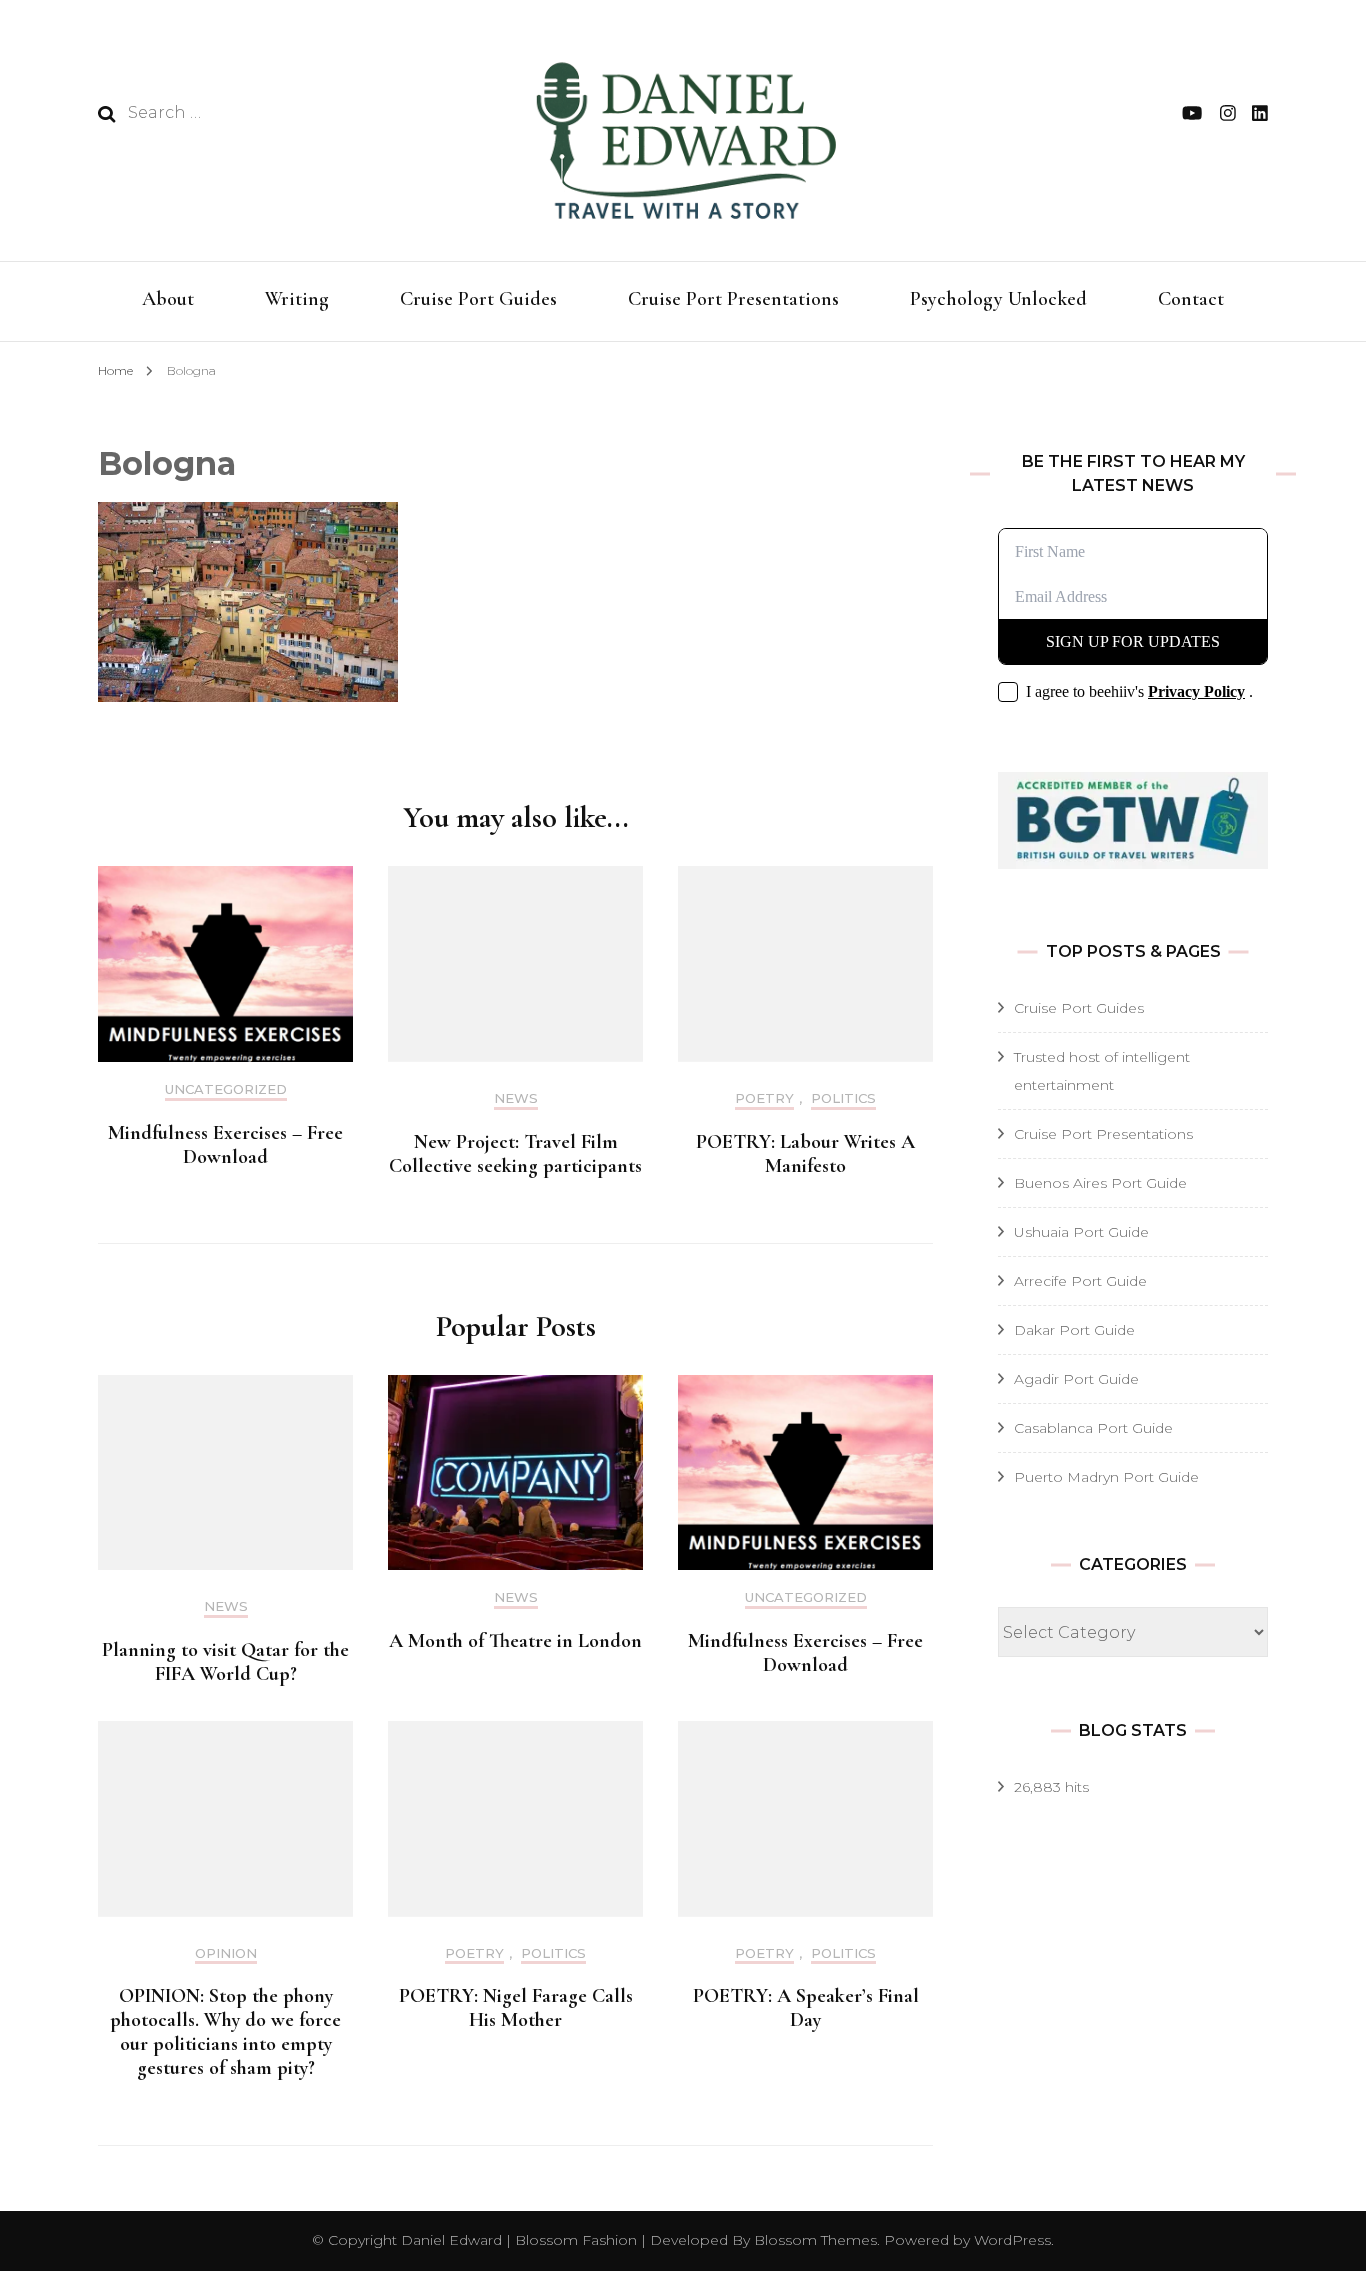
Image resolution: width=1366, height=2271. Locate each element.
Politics (843, 1098)
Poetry (764, 1098)
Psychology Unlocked (998, 299)
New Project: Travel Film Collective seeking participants (515, 1154)
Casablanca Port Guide (1093, 1428)
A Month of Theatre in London (515, 1641)
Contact (1191, 299)
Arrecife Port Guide (1080, 1281)
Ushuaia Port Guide (1081, 1232)
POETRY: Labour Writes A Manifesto (805, 1154)
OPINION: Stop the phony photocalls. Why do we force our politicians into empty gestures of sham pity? (225, 2032)
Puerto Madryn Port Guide (1106, 1477)
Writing (297, 299)
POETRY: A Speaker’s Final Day (806, 2008)
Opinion (226, 1953)
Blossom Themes (813, 2240)
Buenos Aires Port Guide (1100, 1183)
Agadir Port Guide (1076, 1379)
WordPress (1012, 2240)
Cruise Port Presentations (733, 299)
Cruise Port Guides (478, 299)
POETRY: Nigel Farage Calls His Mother (516, 2008)
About (168, 299)
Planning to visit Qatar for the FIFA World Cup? (225, 1662)
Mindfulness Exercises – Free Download (225, 1145)
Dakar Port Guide (1074, 1330)
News (516, 1098)
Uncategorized (226, 1089)
